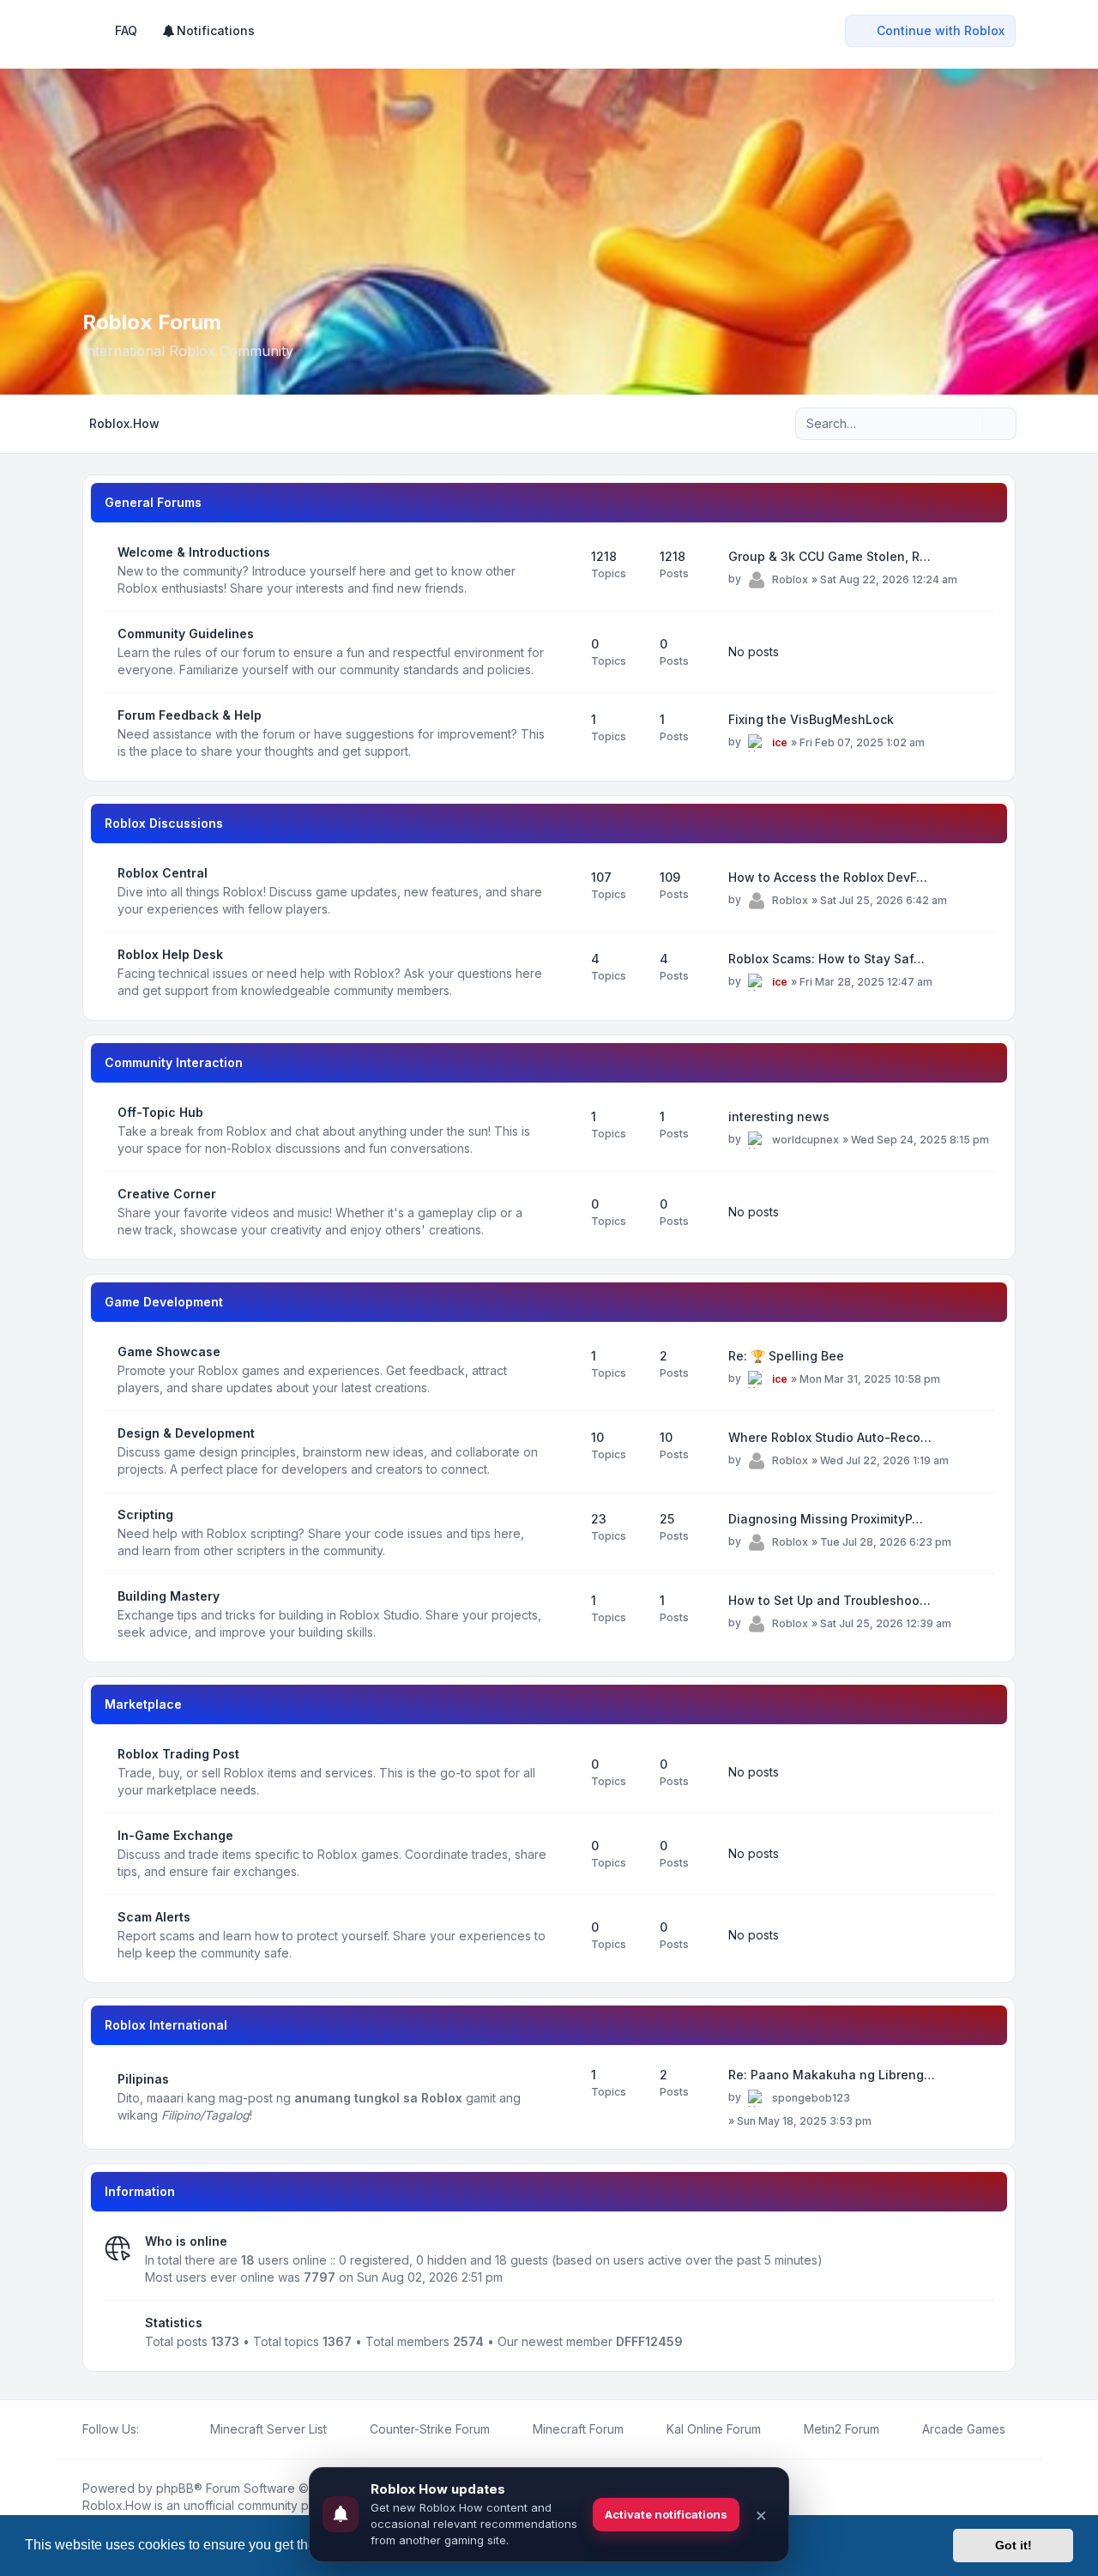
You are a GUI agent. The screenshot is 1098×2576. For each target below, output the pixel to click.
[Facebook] (149, 2429)
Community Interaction (174, 1062)
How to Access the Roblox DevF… (828, 877)
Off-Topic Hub (160, 1112)
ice (780, 742)
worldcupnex (805, 1140)
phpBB (175, 2488)
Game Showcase (169, 1351)
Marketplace (143, 1704)
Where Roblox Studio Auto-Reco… (830, 1437)
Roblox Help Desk (170, 954)
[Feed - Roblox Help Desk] (563, 973)
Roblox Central (163, 873)
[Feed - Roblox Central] (563, 891)
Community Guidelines (186, 633)
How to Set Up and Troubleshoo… (830, 1600)
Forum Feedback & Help (190, 715)
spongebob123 (811, 2098)
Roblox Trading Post (178, 1754)
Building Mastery (169, 1596)
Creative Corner (167, 1194)
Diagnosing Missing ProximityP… (826, 1519)
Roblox (790, 579)
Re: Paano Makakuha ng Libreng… (832, 2075)
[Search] (968, 424)
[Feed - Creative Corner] (563, 1212)
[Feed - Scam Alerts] (563, 1935)
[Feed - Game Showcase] (563, 1370)
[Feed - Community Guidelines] (563, 652)
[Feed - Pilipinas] (563, 2097)
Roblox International (166, 2025)
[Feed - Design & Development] (563, 1451)
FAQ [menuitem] (126, 30)
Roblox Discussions (164, 823)
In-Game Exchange (175, 1835)
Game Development (164, 1302)
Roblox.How (117, 2505)
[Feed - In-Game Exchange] (563, 1854)
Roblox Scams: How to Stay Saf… (827, 959)
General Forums (153, 502)
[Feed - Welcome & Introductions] (563, 570)
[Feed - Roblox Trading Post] (563, 1772)
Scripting (145, 1514)
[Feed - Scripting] (563, 1533)
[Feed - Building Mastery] (563, 1614)
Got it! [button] (1014, 2545)
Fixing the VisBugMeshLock (811, 719)
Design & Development (186, 1433)
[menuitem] (208, 31)
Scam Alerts (154, 1917)
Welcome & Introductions (194, 552)
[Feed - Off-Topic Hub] (563, 1131)
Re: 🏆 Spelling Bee (786, 1356)
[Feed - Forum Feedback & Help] (563, 733)
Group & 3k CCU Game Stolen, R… (830, 556)
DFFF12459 (649, 2341)
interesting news (779, 1116)
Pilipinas (143, 2079)
